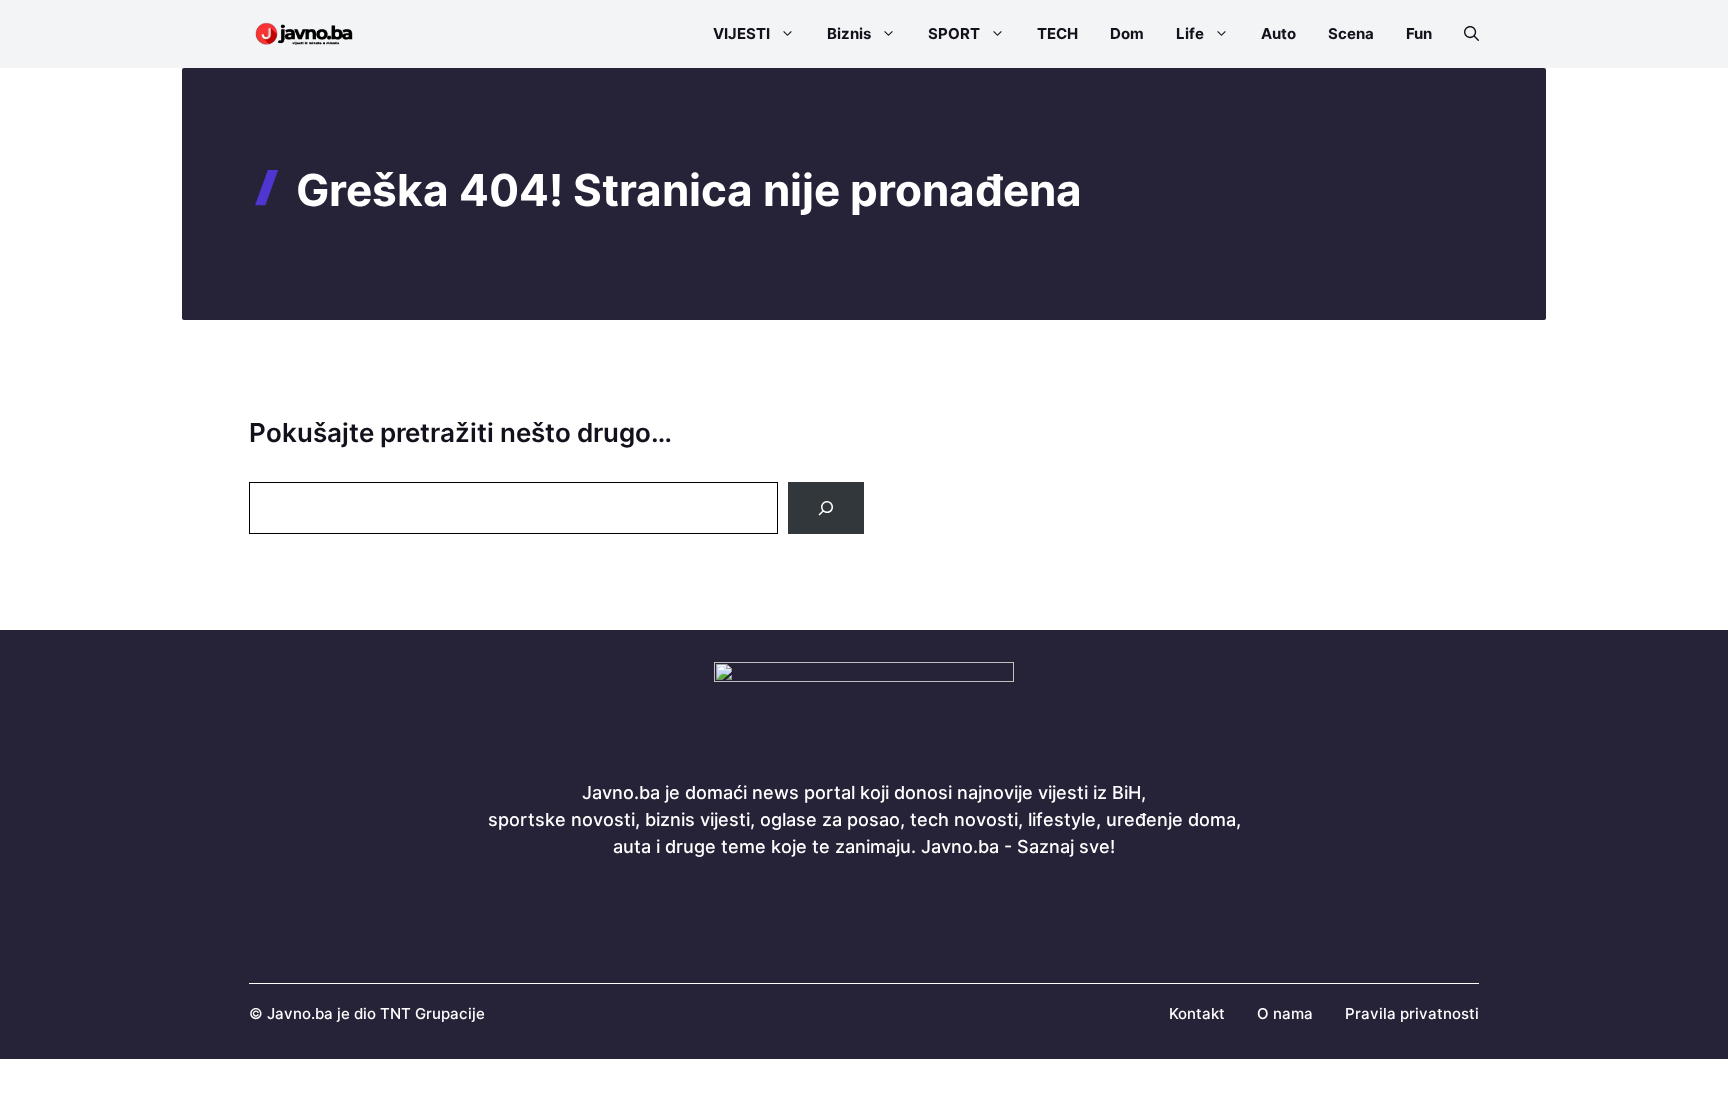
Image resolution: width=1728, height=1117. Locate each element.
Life (1190, 33)
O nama (1285, 1013)
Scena (1351, 33)
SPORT (954, 33)
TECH (1057, 33)
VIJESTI (741, 33)
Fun (1419, 33)
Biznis (849, 33)
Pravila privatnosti (1412, 1013)
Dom (1127, 33)
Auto (1278, 33)
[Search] (826, 508)
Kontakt (1197, 1013)
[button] (1463, 34)
